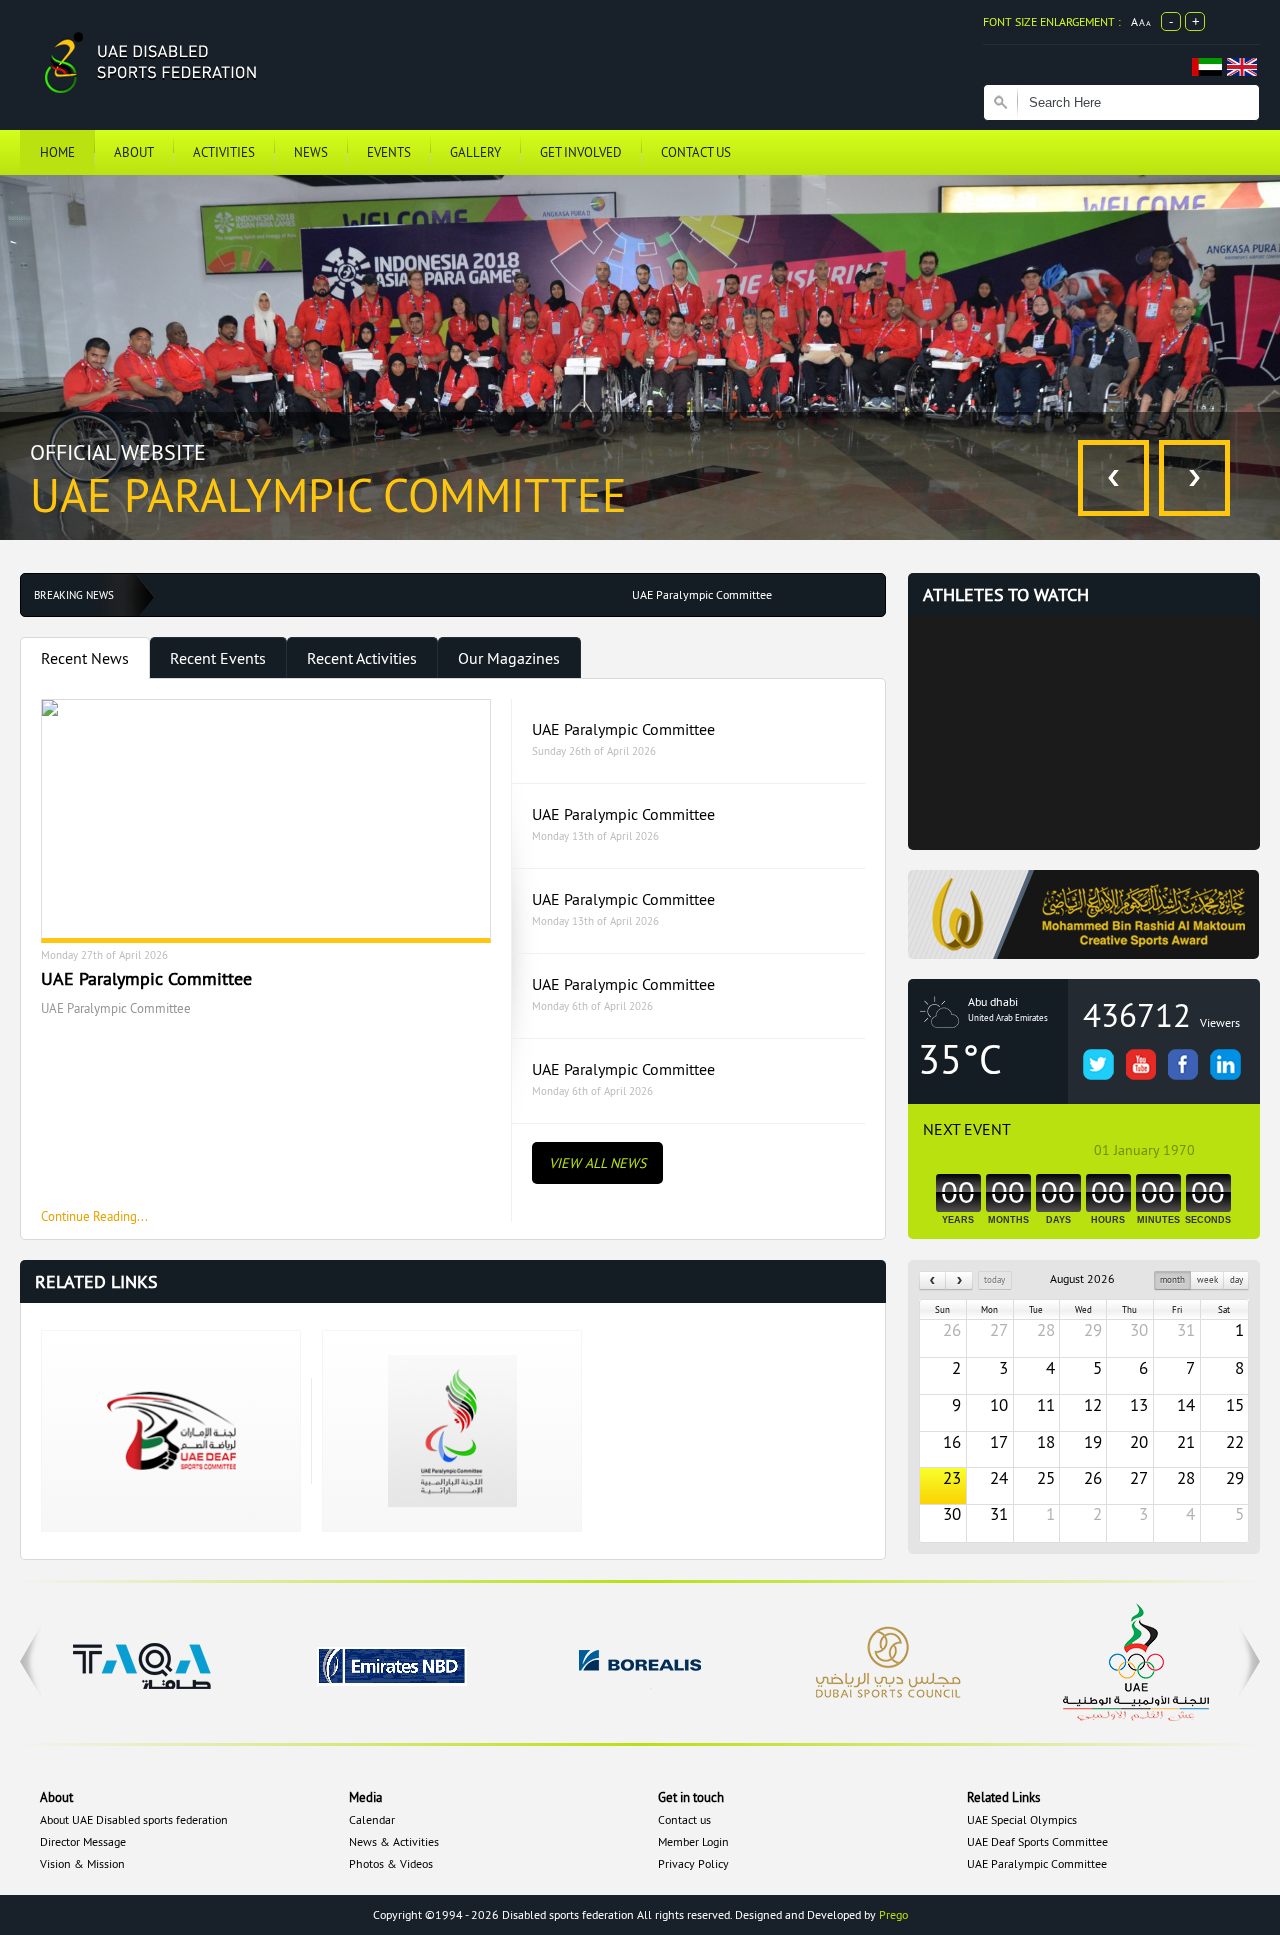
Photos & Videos (391, 1863)
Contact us (684, 1819)
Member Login (693, 1841)
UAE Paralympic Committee (623, 729)
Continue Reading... (94, 1216)
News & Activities (394, 1841)
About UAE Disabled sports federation (134, 1819)
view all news (597, 1163)
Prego (893, 1914)
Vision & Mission (82, 1863)
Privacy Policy (693, 1863)
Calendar (372, 1819)
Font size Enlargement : (1052, 21)
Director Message (83, 1841)
